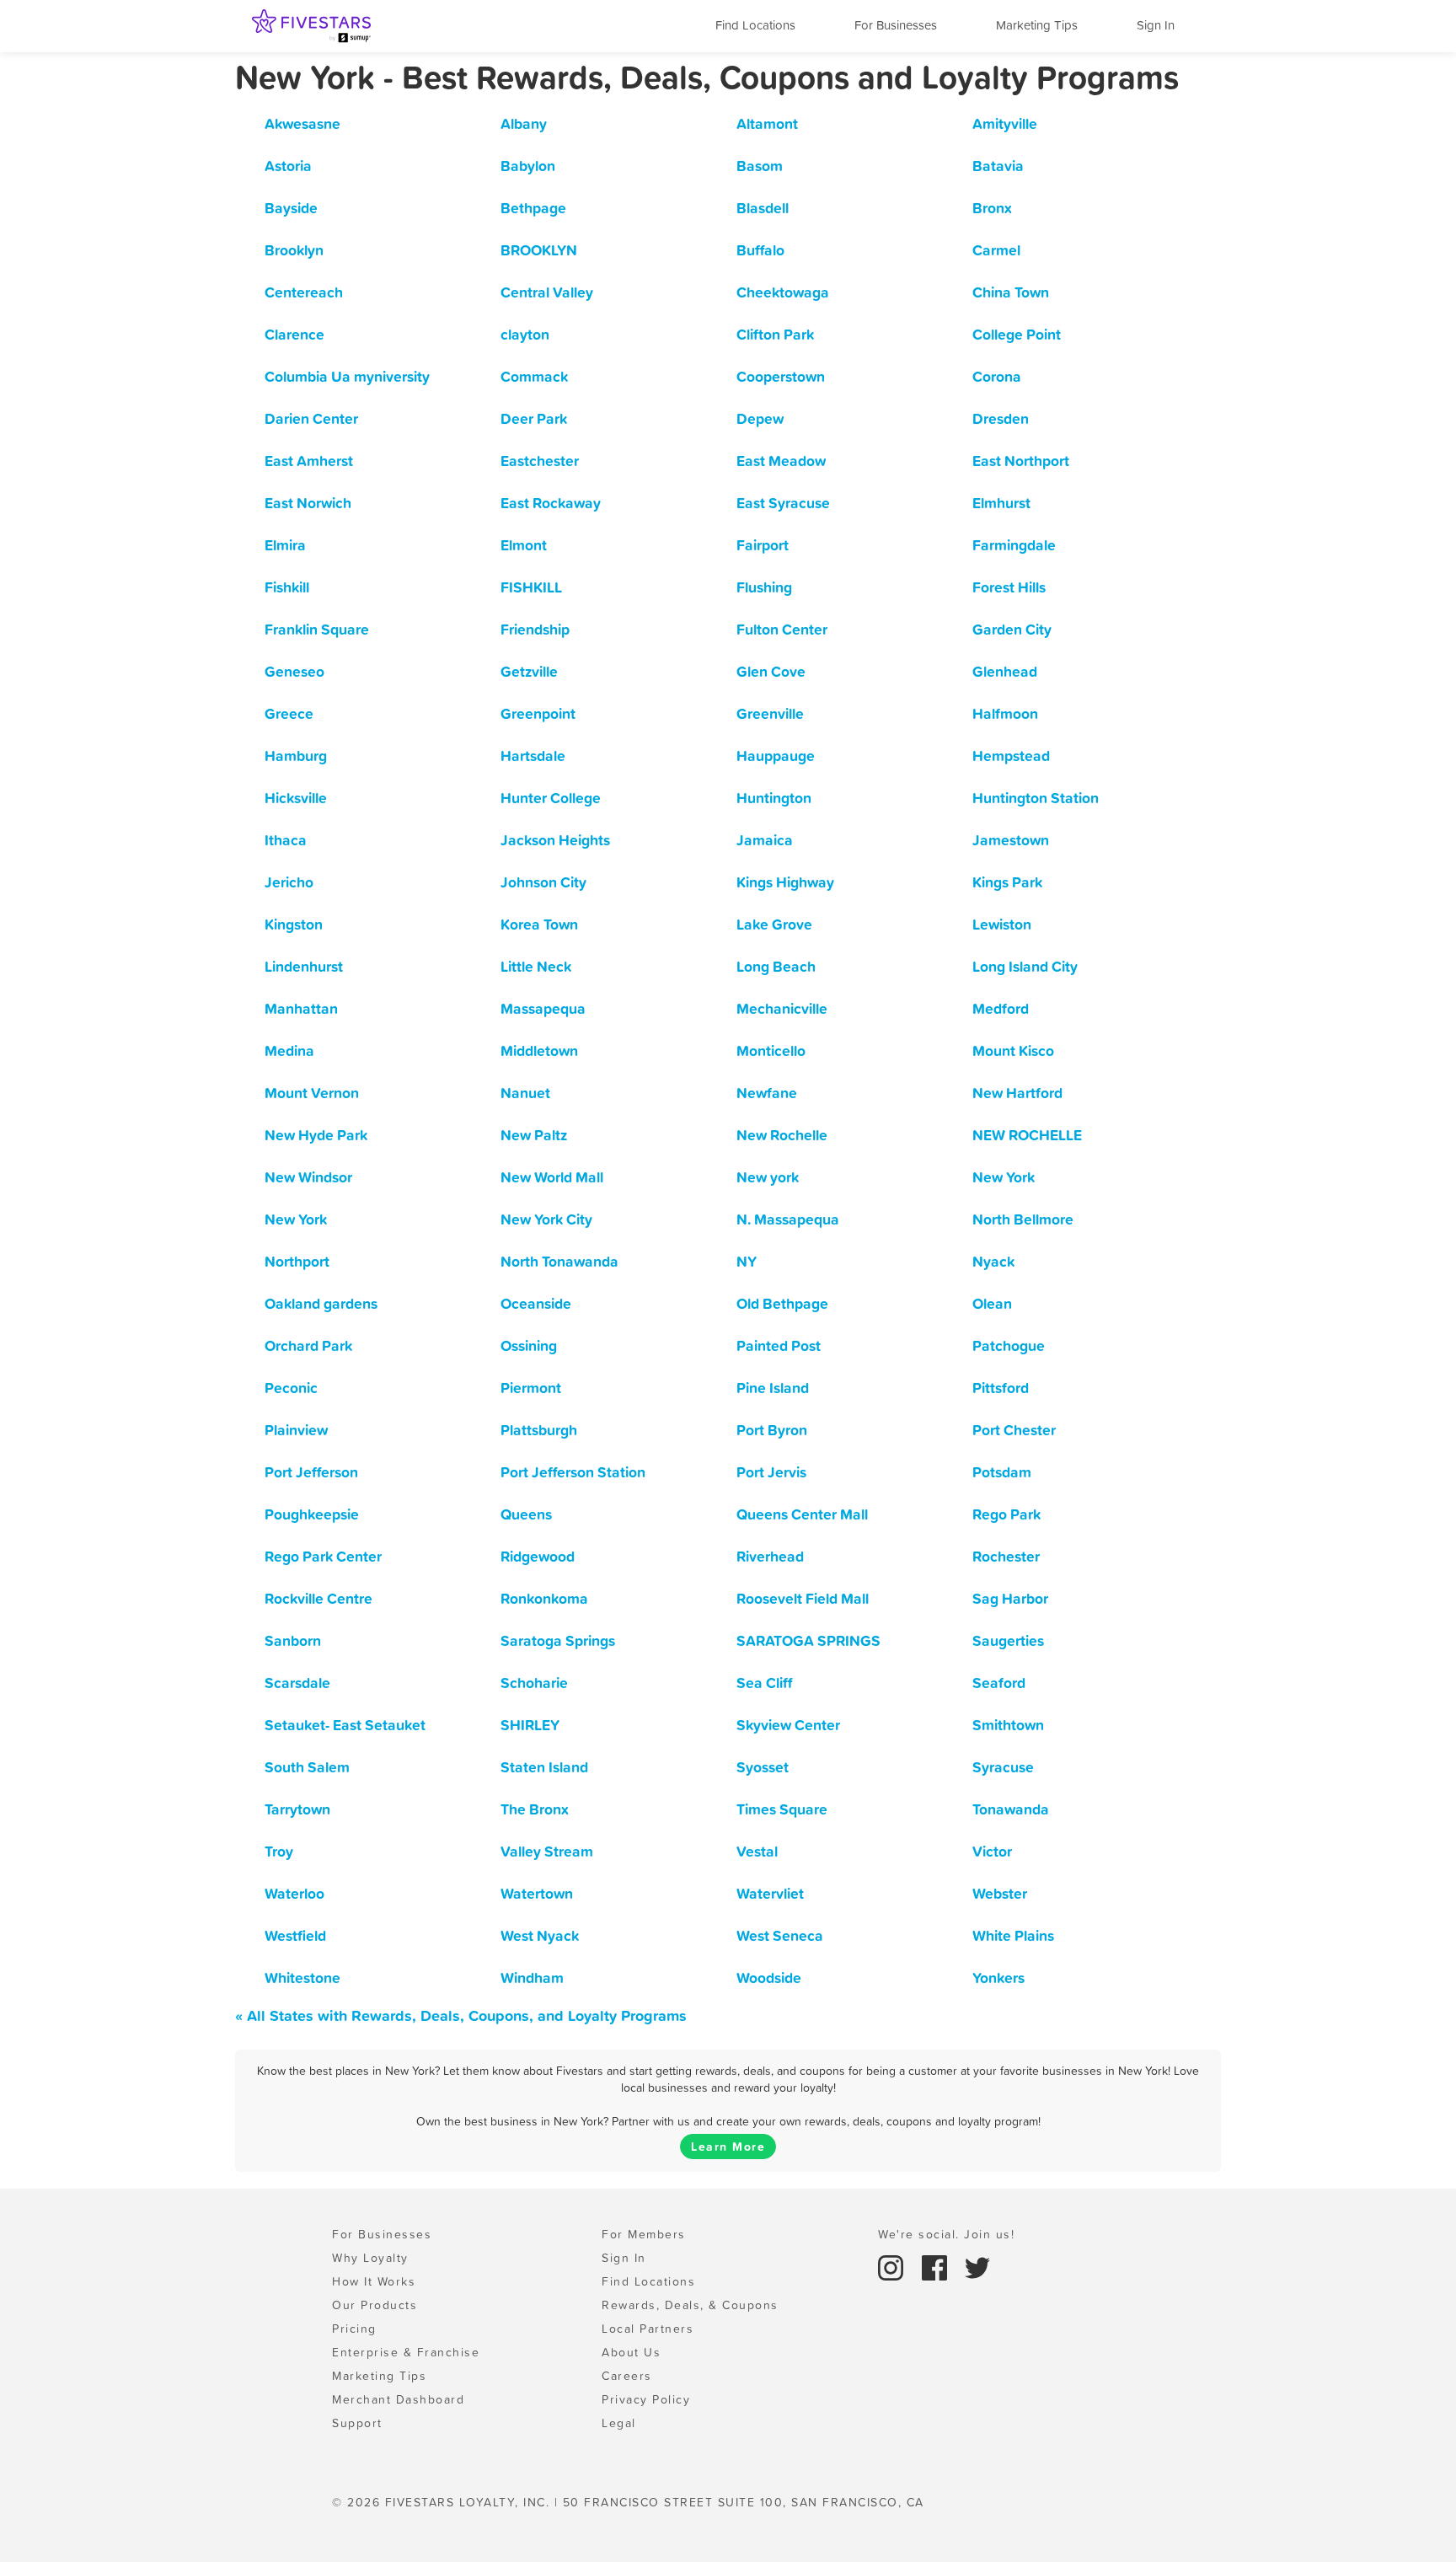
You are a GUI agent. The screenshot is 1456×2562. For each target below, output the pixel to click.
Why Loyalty (370, 2258)
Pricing (354, 2329)
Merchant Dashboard (398, 2399)
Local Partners (648, 2329)
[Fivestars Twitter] (977, 2266)
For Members (644, 2234)
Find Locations (755, 25)
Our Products (375, 2305)
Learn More (728, 2147)
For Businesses (896, 25)
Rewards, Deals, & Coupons (690, 2305)
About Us (631, 2352)
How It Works (374, 2281)
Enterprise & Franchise (406, 2352)
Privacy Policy (646, 2399)
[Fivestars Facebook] (937, 2266)
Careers (627, 2376)
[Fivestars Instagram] (893, 2266)
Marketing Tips (1037, 25)
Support (357, 2423)
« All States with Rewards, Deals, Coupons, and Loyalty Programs (461, 2015)
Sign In (1156, 25)
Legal (619, 2423)
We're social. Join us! (946, 2234)
